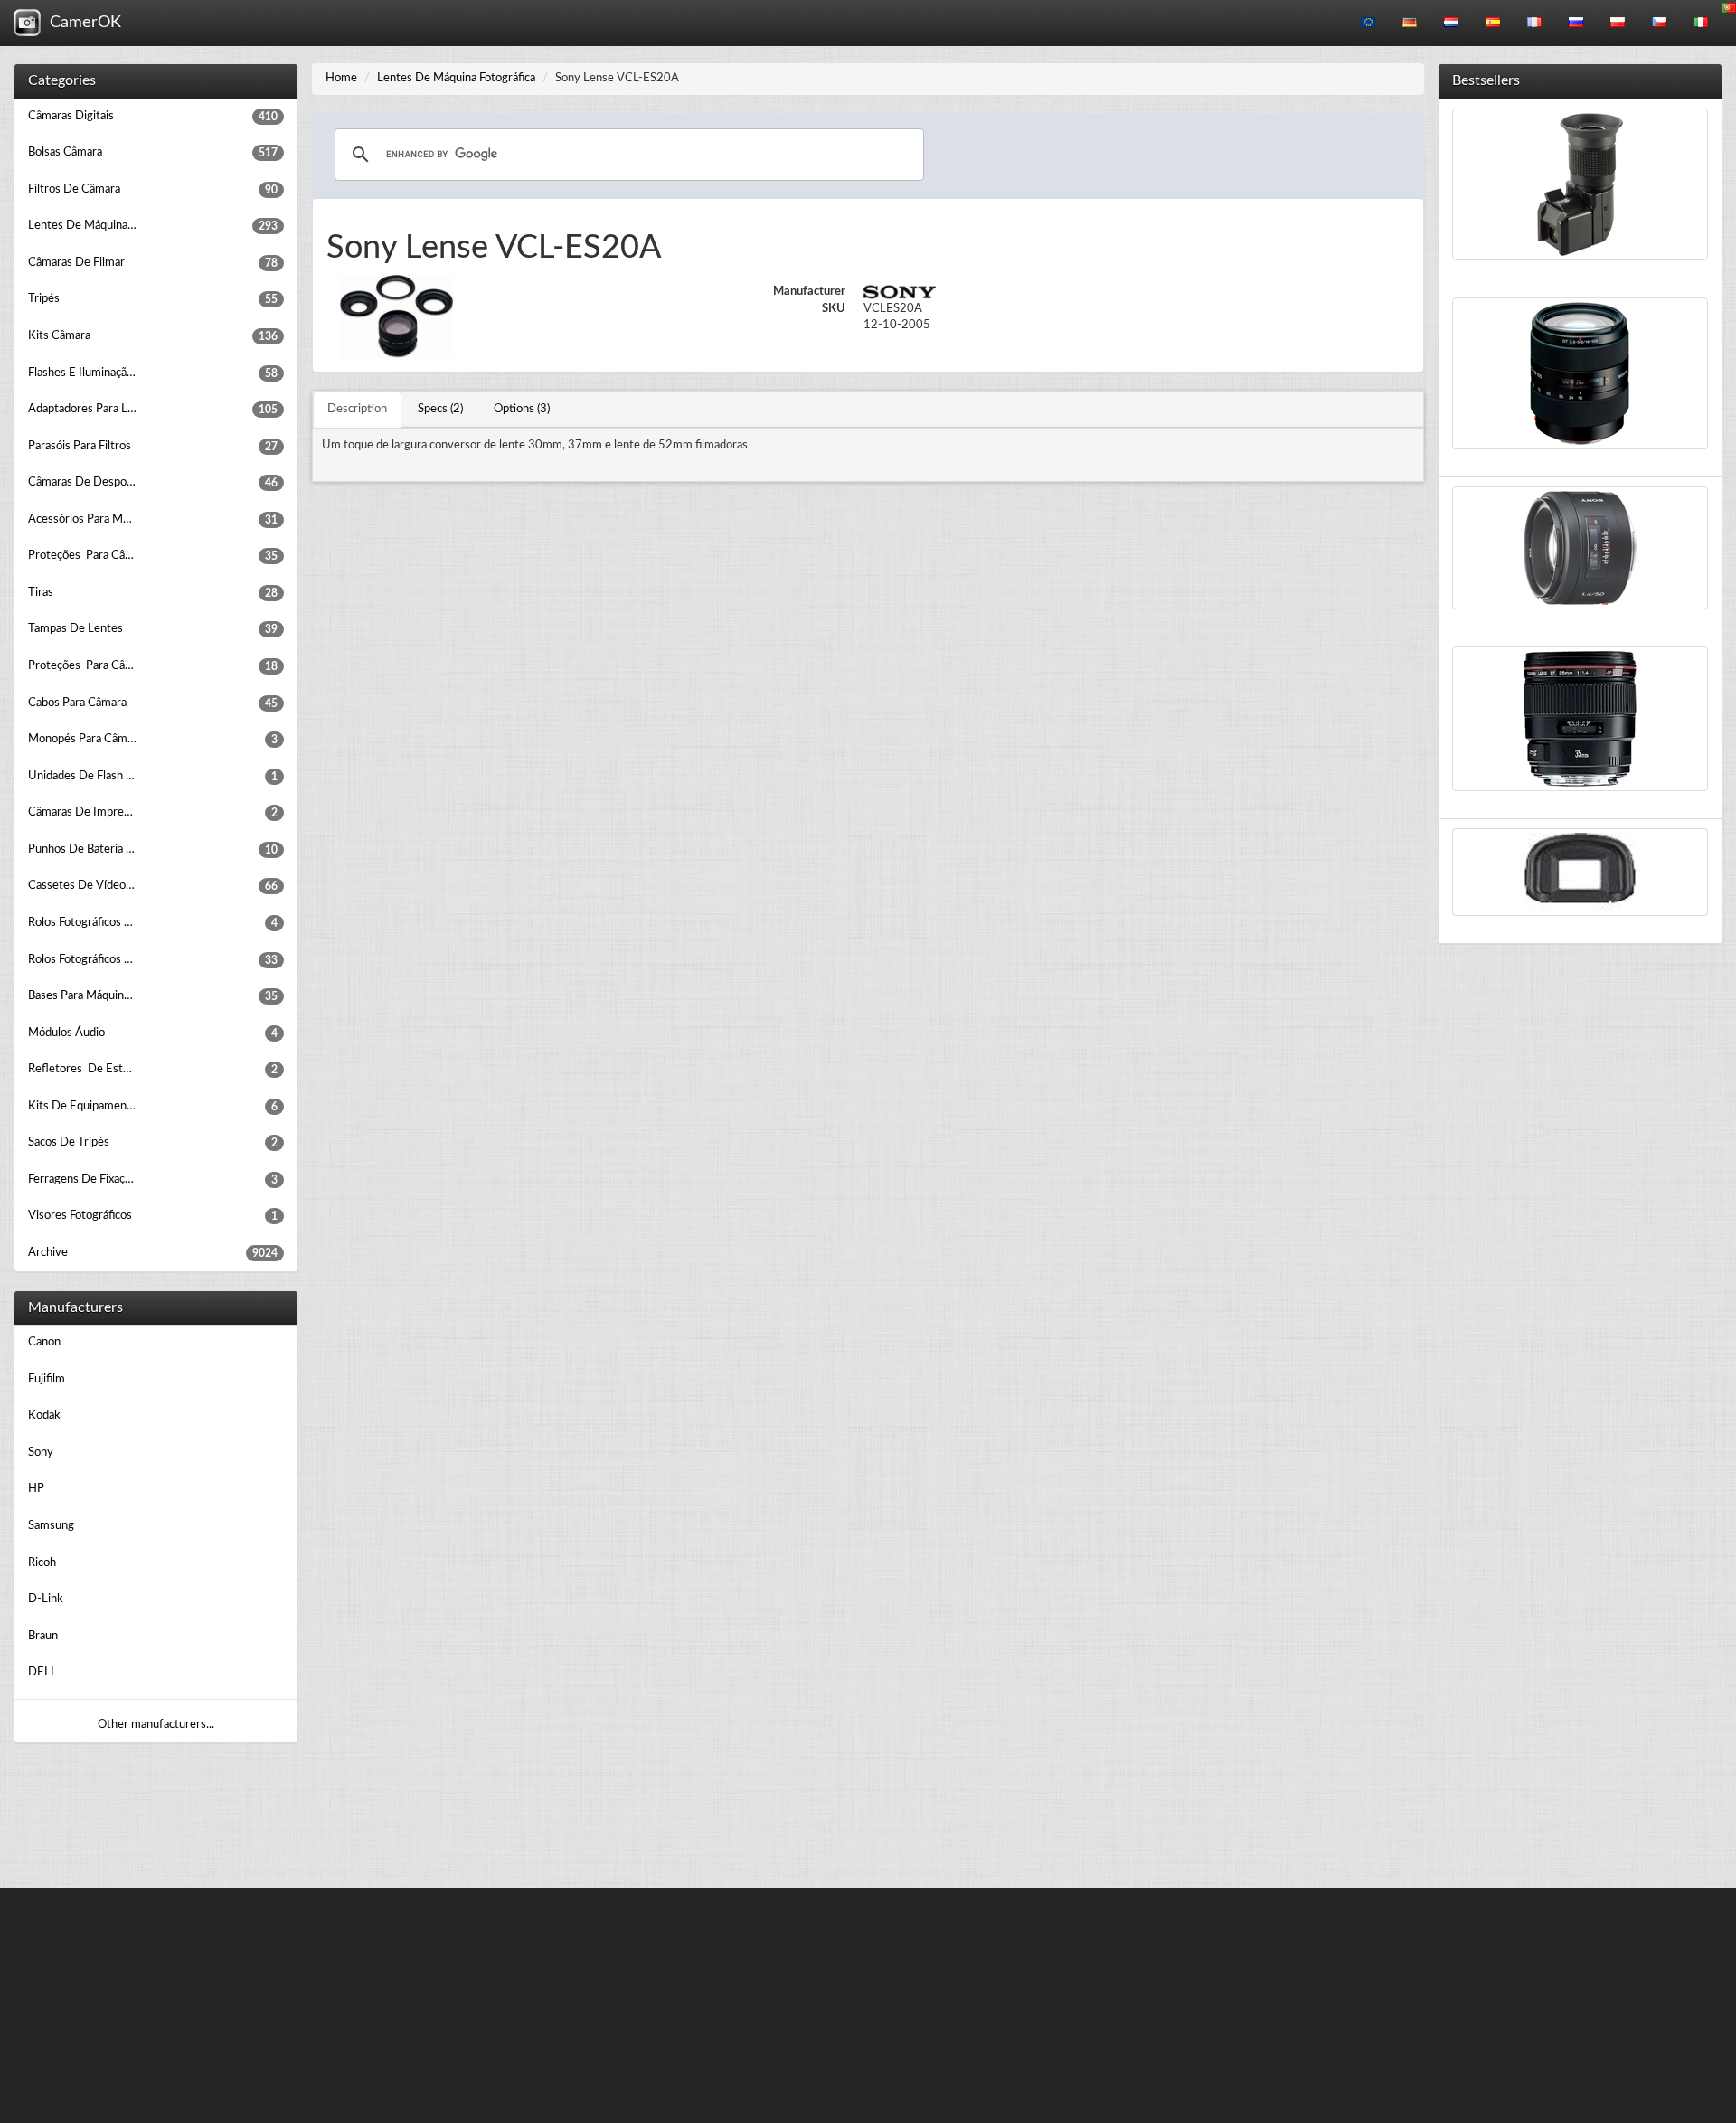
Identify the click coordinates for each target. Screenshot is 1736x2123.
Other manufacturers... (156, 1725)
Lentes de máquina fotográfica (456, 78)
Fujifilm (47, 1379)
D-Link (46, 1599)
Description (357, 409)
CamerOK (81, 23)
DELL (42, 1672)
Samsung (51, 1526)
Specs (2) (440, 409)
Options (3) (522, 409)
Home (341, 78)
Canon (44, 1342)
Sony (41, 1453)
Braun (43, 1636)
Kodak (44, 1415)
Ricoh (42, 1563)
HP (36, 1489)
